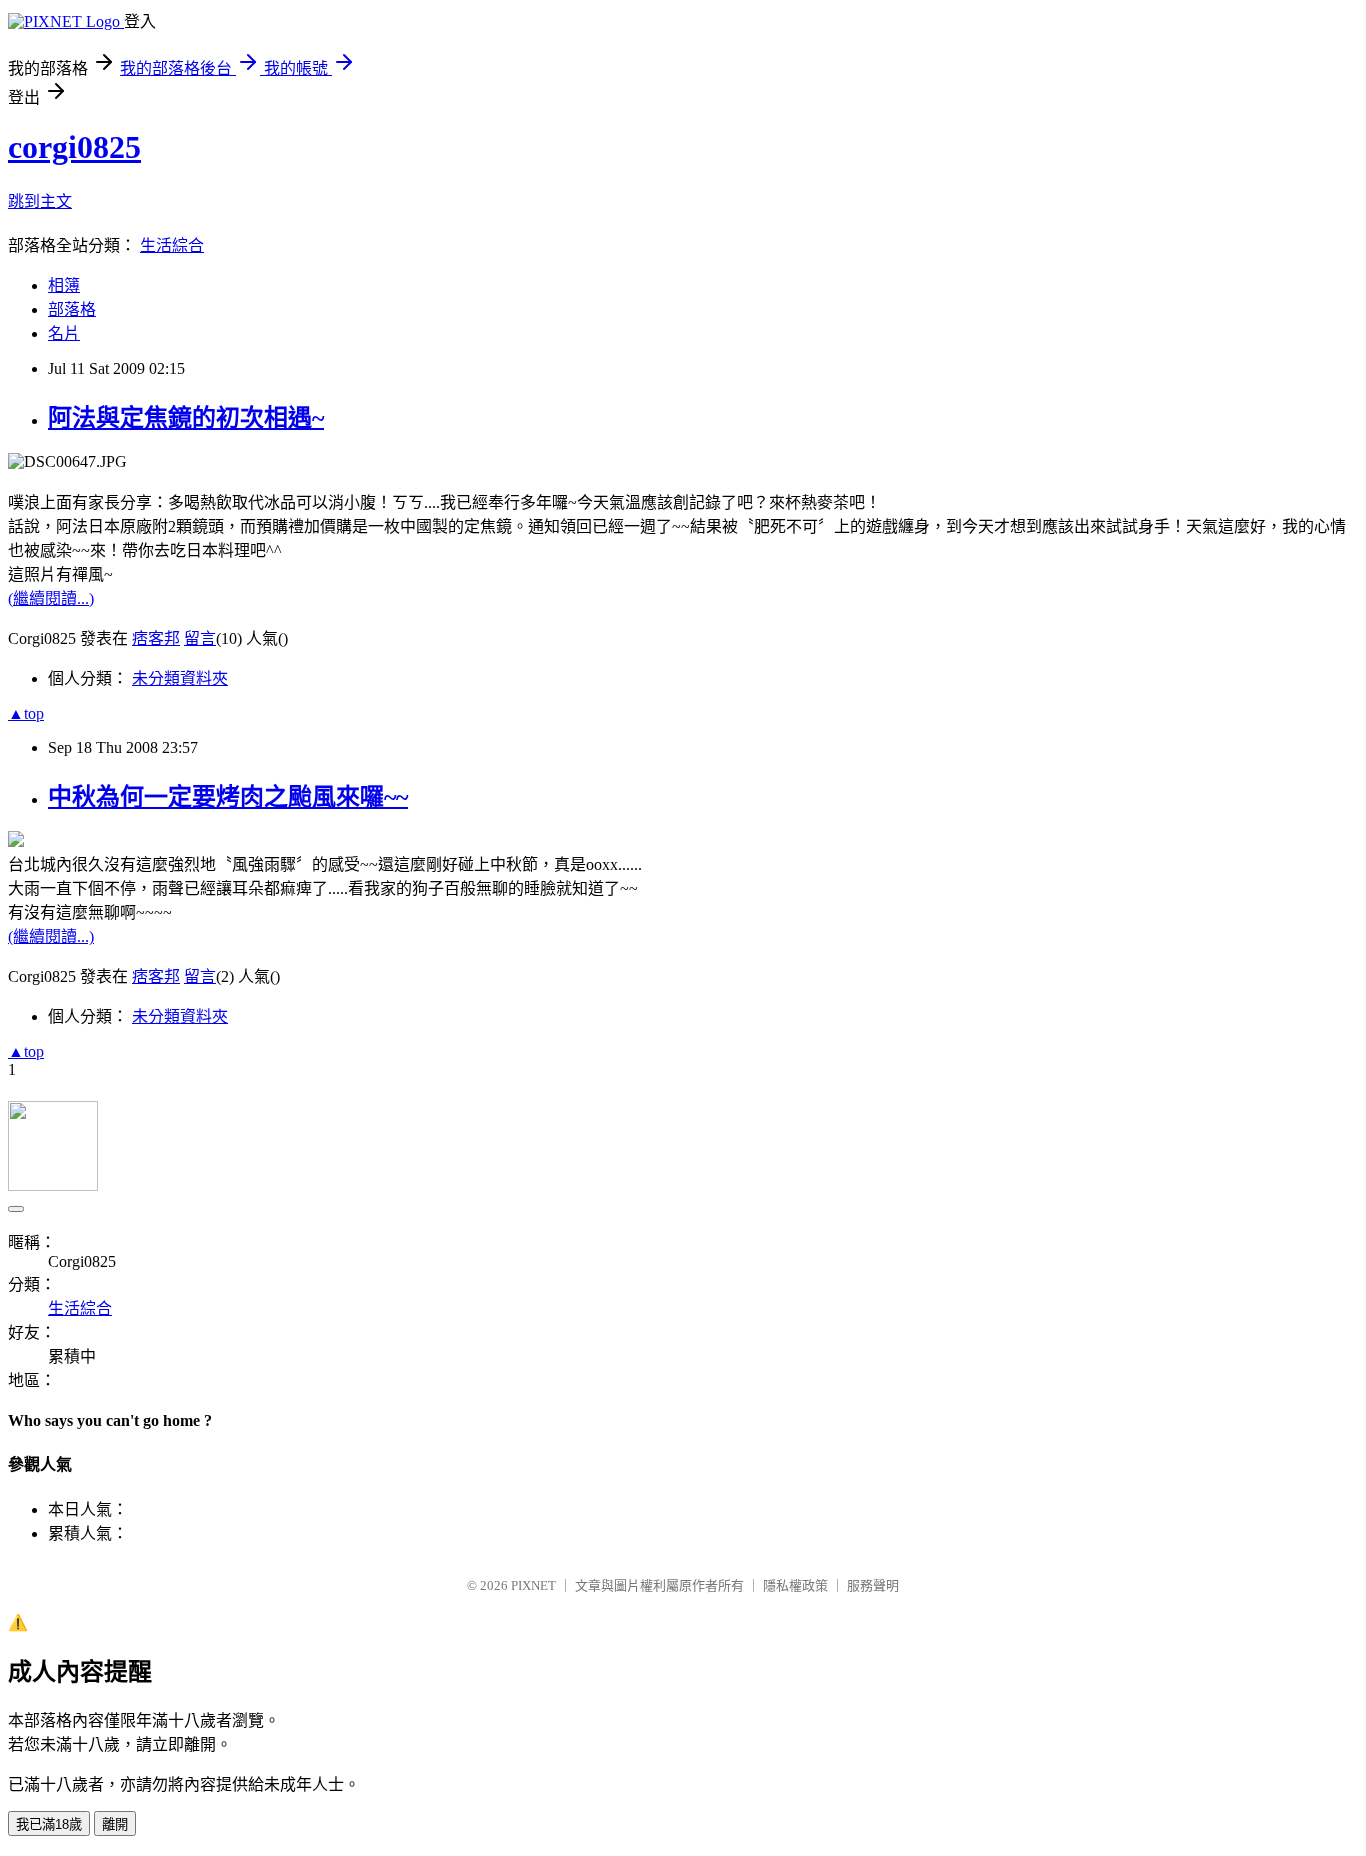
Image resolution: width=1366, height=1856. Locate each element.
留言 (200, 638)
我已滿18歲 (49, 1824)
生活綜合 (172, 245)
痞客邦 (156, 638)
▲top (26, 713)
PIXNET (533, 1585)
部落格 (72, 309)
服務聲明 (873, 1585)
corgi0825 (74, 147)
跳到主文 (40, 201)
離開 (115, 1824)
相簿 (64, 285)
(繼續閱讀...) (51, 598)
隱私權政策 (795, 1585)
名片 (64, 333)
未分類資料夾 (180, 678)
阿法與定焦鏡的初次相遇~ (186, 418)
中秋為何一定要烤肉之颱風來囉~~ (228, 797)
